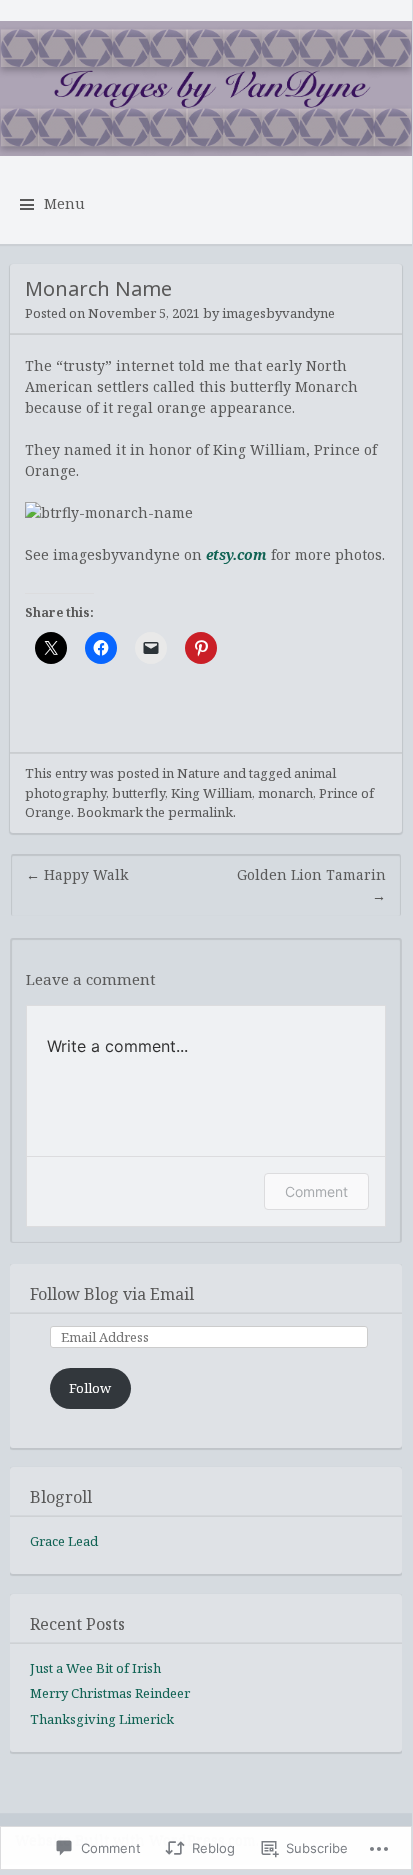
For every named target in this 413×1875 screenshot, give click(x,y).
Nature (198, 773)
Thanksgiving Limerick (102, 1719)
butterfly (138, 793)
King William (211, 793)
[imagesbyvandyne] (206, 88)
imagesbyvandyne (278, 313)
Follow (90, 1388)
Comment (316, 1191)
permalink (200, 812)
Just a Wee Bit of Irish (95, 1668)
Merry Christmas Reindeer (110, 1693)
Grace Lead (64, 1541)
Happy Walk (77, 874)
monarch (285, 793)
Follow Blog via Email (112, 1294)
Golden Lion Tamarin (311, 885)
